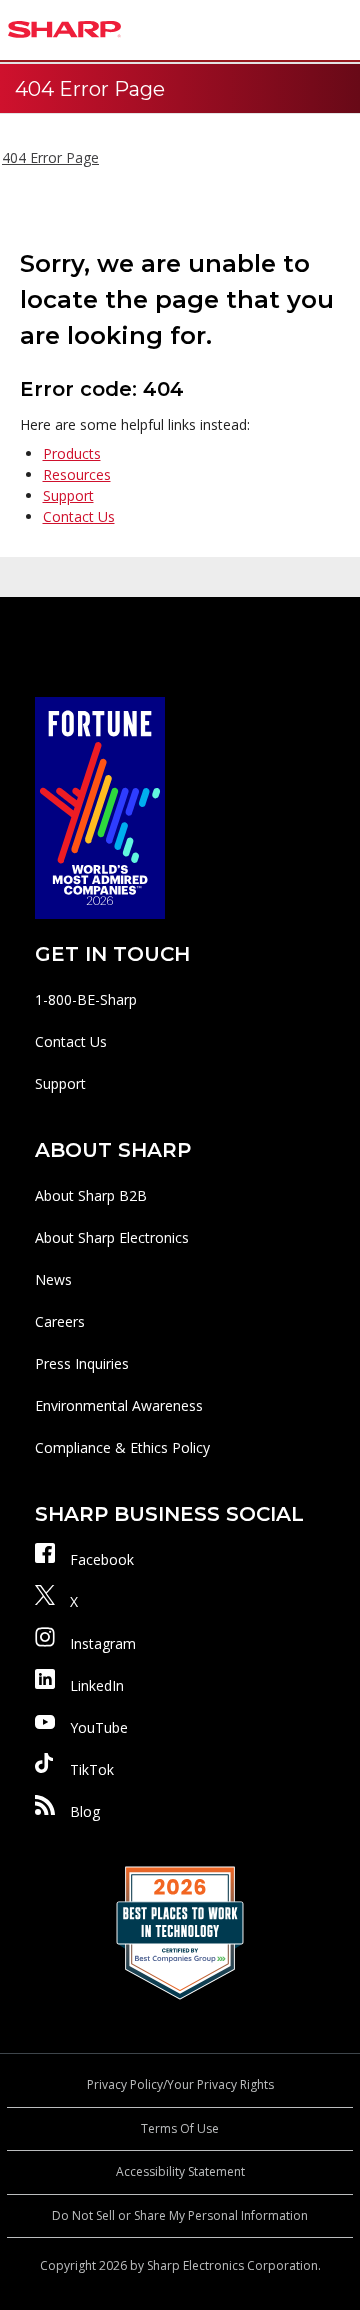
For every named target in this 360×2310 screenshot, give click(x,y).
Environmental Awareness (119, 1405)
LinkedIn (97, 1685)
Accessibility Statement (180, 2171)
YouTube (99, 1727)
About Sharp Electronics (112, 1237)
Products (72, 453)
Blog (85, 1811)
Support (68, 495)
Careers (60, 1321)
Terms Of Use (180, 2128)
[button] (340, 30)
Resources (77, 474)
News (53, 1279)
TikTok (92, 1769)
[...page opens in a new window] (100, 806)
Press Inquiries (82, 1363)
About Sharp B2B (91, 1195)
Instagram (103, 1643)
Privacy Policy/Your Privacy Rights (180, 2084)
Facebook (102, 1559)
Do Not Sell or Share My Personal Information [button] (180, 2215)
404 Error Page (50, 157)
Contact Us (79, 516)
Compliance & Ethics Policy (122, 1447)
